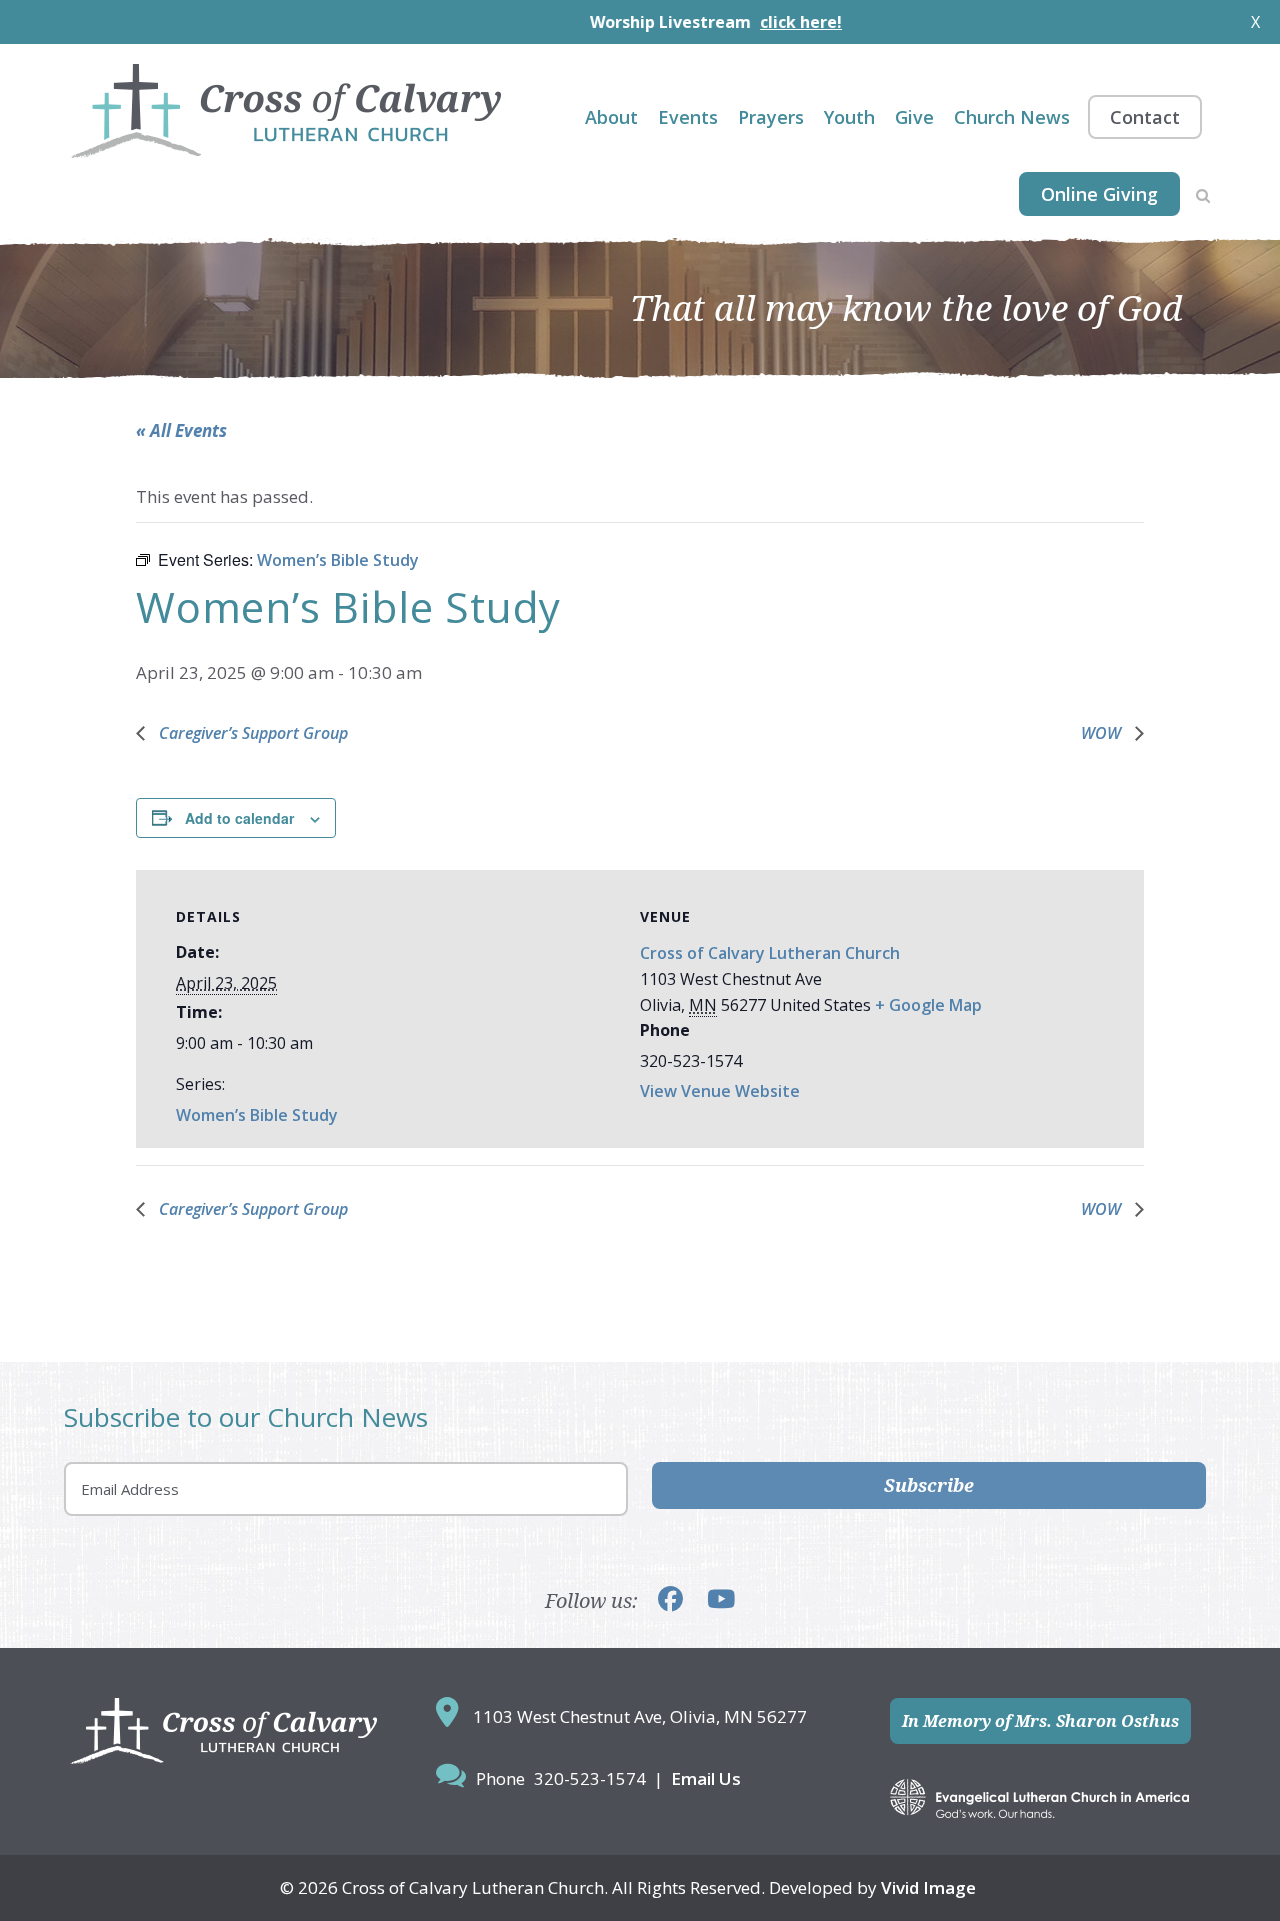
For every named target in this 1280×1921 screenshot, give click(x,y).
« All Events (181, 430)
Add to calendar (239, 818)
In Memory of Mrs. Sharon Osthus (1040, 1721)
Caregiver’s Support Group (251, 733)
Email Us (706, 1778)
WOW (1103, 733)
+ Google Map (928, 1005)
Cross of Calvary (285, 111)
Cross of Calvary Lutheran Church (770, 953)
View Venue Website (720, 1091)
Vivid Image (928, 1887)
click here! (753, 22)
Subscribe (929, 1485)
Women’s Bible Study (257, 1115)
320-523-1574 (590, 1778)
